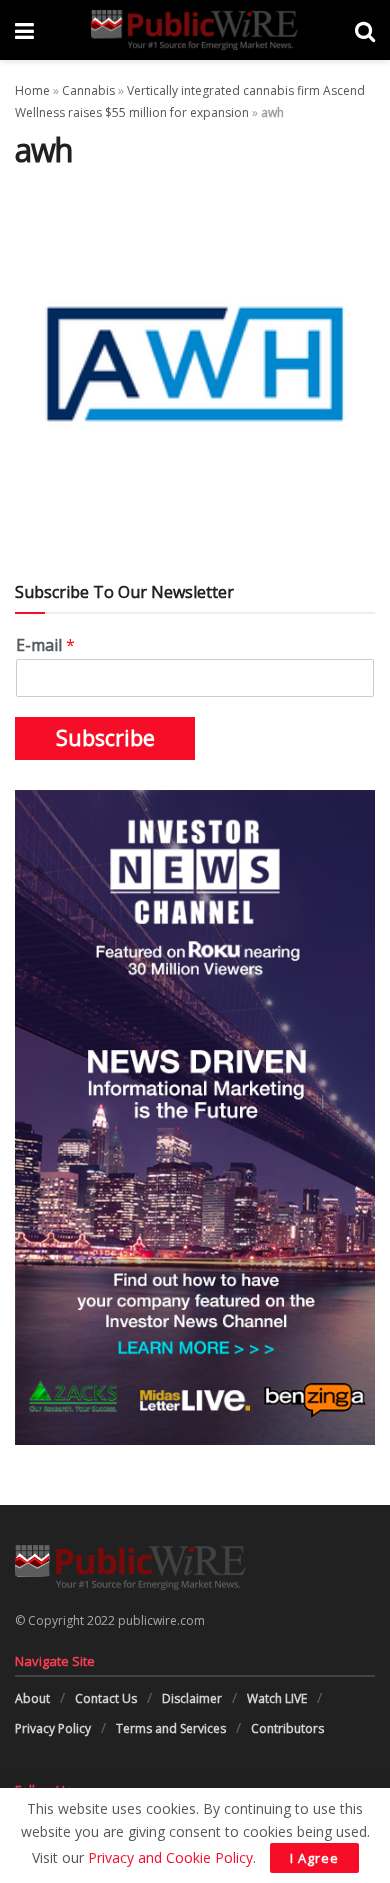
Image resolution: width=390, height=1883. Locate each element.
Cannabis (88, 90)
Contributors (287, 1728)
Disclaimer (192, 1698)
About (32, 1698)
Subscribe (105, 738)
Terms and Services (171, 1728)
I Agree (314, 1858)
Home (32, 90)
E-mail (45, 645)
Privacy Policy (53, 1728)
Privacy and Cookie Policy (170, 1857)
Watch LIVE (277, 1698)
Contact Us (106, 1698)
